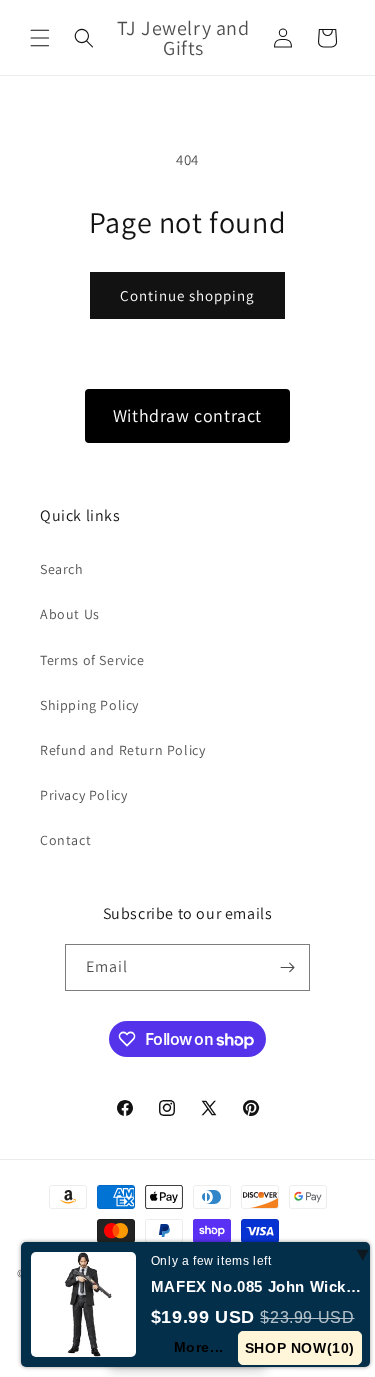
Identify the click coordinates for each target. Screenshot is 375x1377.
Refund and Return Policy (122, 750)
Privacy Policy (83, 795)
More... (199, 1347)
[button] (40, 38)
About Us (70, 614)
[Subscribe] (287, 967)
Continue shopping (187, 295)
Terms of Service (92, 660)
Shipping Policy (89, 705)
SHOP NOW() (300, 1348)
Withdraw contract (187, 415)
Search (62, 569)
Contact (65, 840)
